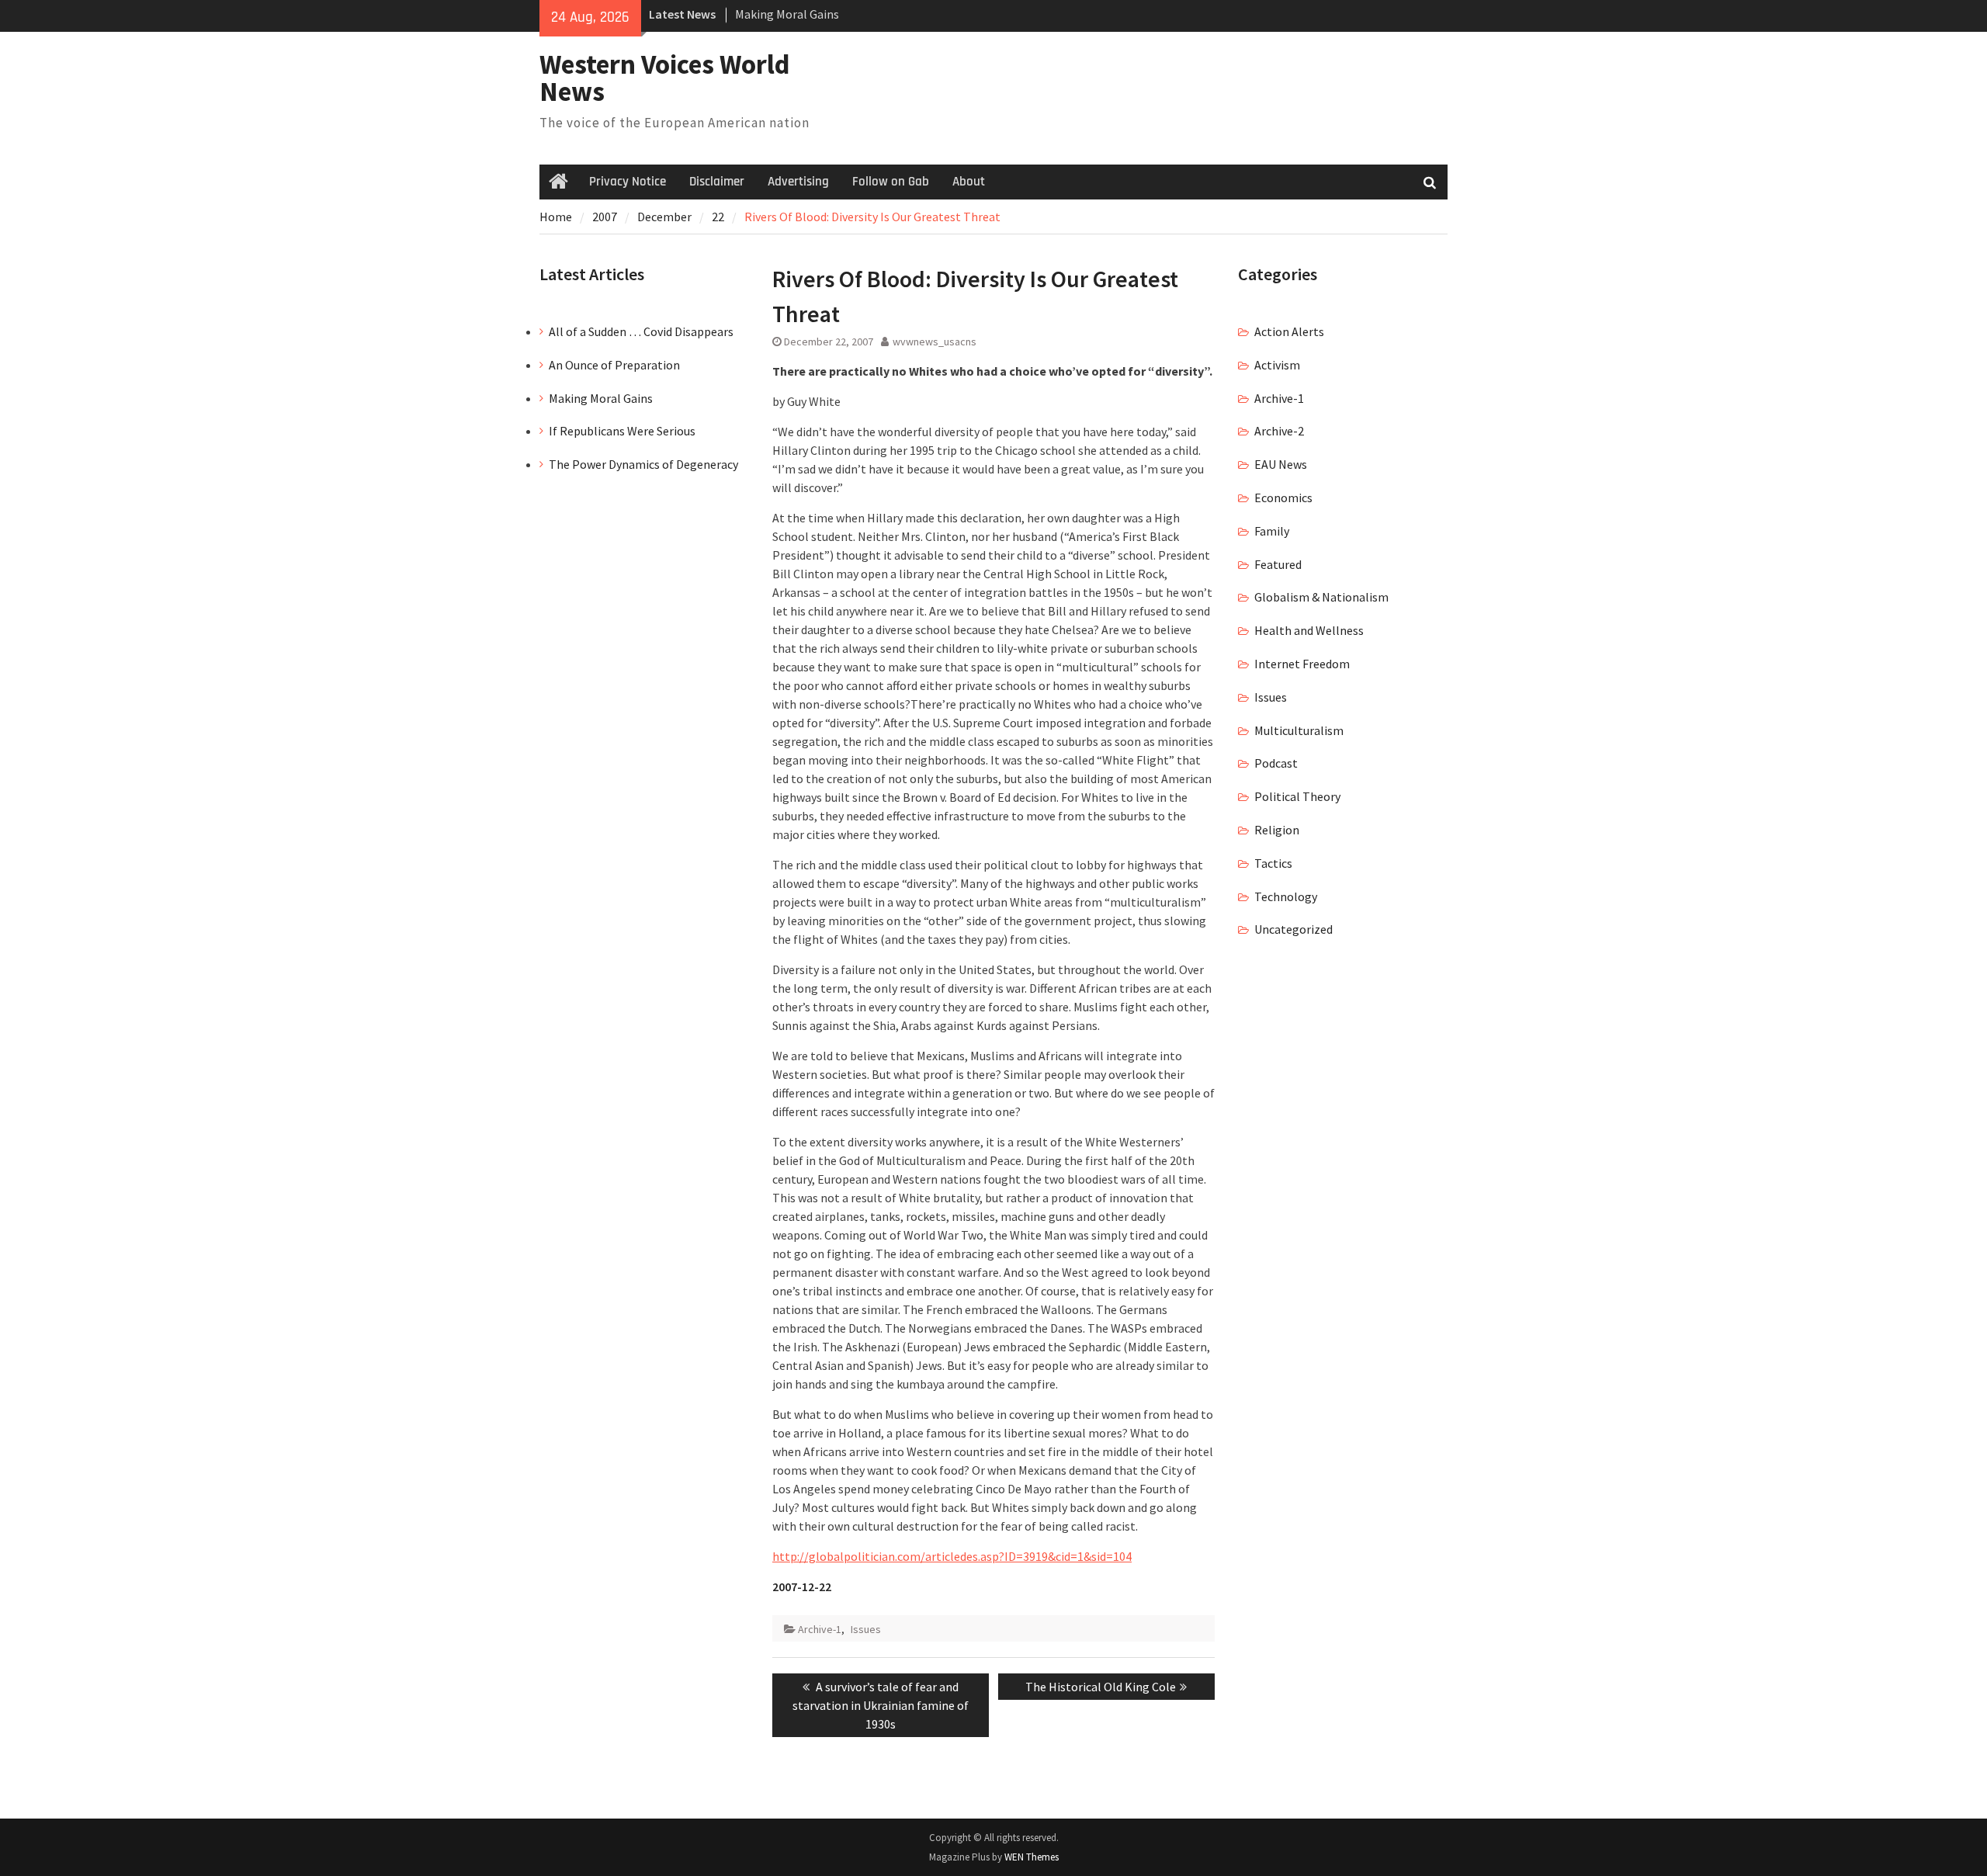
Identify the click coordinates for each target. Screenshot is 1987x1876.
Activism (1277, 365)
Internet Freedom (1302, 664)
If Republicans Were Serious (622, 431)
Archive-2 (1279, 431)
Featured (1278, 564)
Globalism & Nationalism (1321, 597)
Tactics (1273, 863)
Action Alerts (1289, 331)
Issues (866, 1629)
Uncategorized (1293, 929)
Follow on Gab (891, 182)
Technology (1286, 896)
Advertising (798, 182)
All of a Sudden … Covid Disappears (641, 331)
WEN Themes (1032, 1857)
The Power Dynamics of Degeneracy (643, 464)
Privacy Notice (628, 182)
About (969, 182)
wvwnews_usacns (935, 342)
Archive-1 (820, 1629)
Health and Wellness (1309, 630)
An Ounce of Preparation (614, 365)
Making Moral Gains (787, 14)
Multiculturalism (1299, 730)
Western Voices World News (665, 78)
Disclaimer (717, 182)
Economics (1283, 498)
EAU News (1281, 464)
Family (1272, 531)
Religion (1277, 830)
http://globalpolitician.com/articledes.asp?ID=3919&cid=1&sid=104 (952, 1556)
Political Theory (1297, 796)
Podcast (1276, 763)
